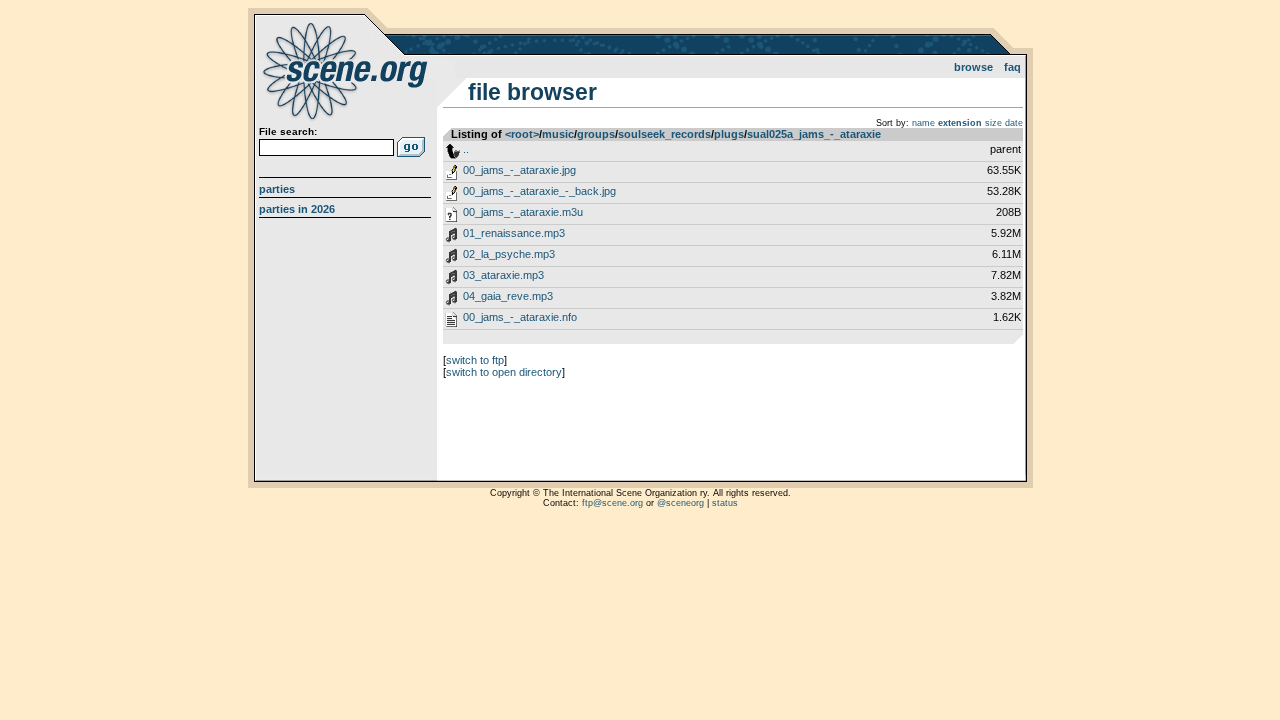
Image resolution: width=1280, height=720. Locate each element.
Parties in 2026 (297, 209)
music (558, 134)
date (1014, 123)
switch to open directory (504, 372)
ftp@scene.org (612, 503)
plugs (729, 134)
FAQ (1012, 67)
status (725, 503)
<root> (522, 134)
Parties (277, 189)
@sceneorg (680, 503)
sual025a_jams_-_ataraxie (814, 134)
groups (596, 134)
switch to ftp (475, 360)
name (923, 123)
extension (960, 123)
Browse (973, 67)
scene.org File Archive (347, 70)
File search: (288, 131)
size (993, 123)
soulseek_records (664, 134)
